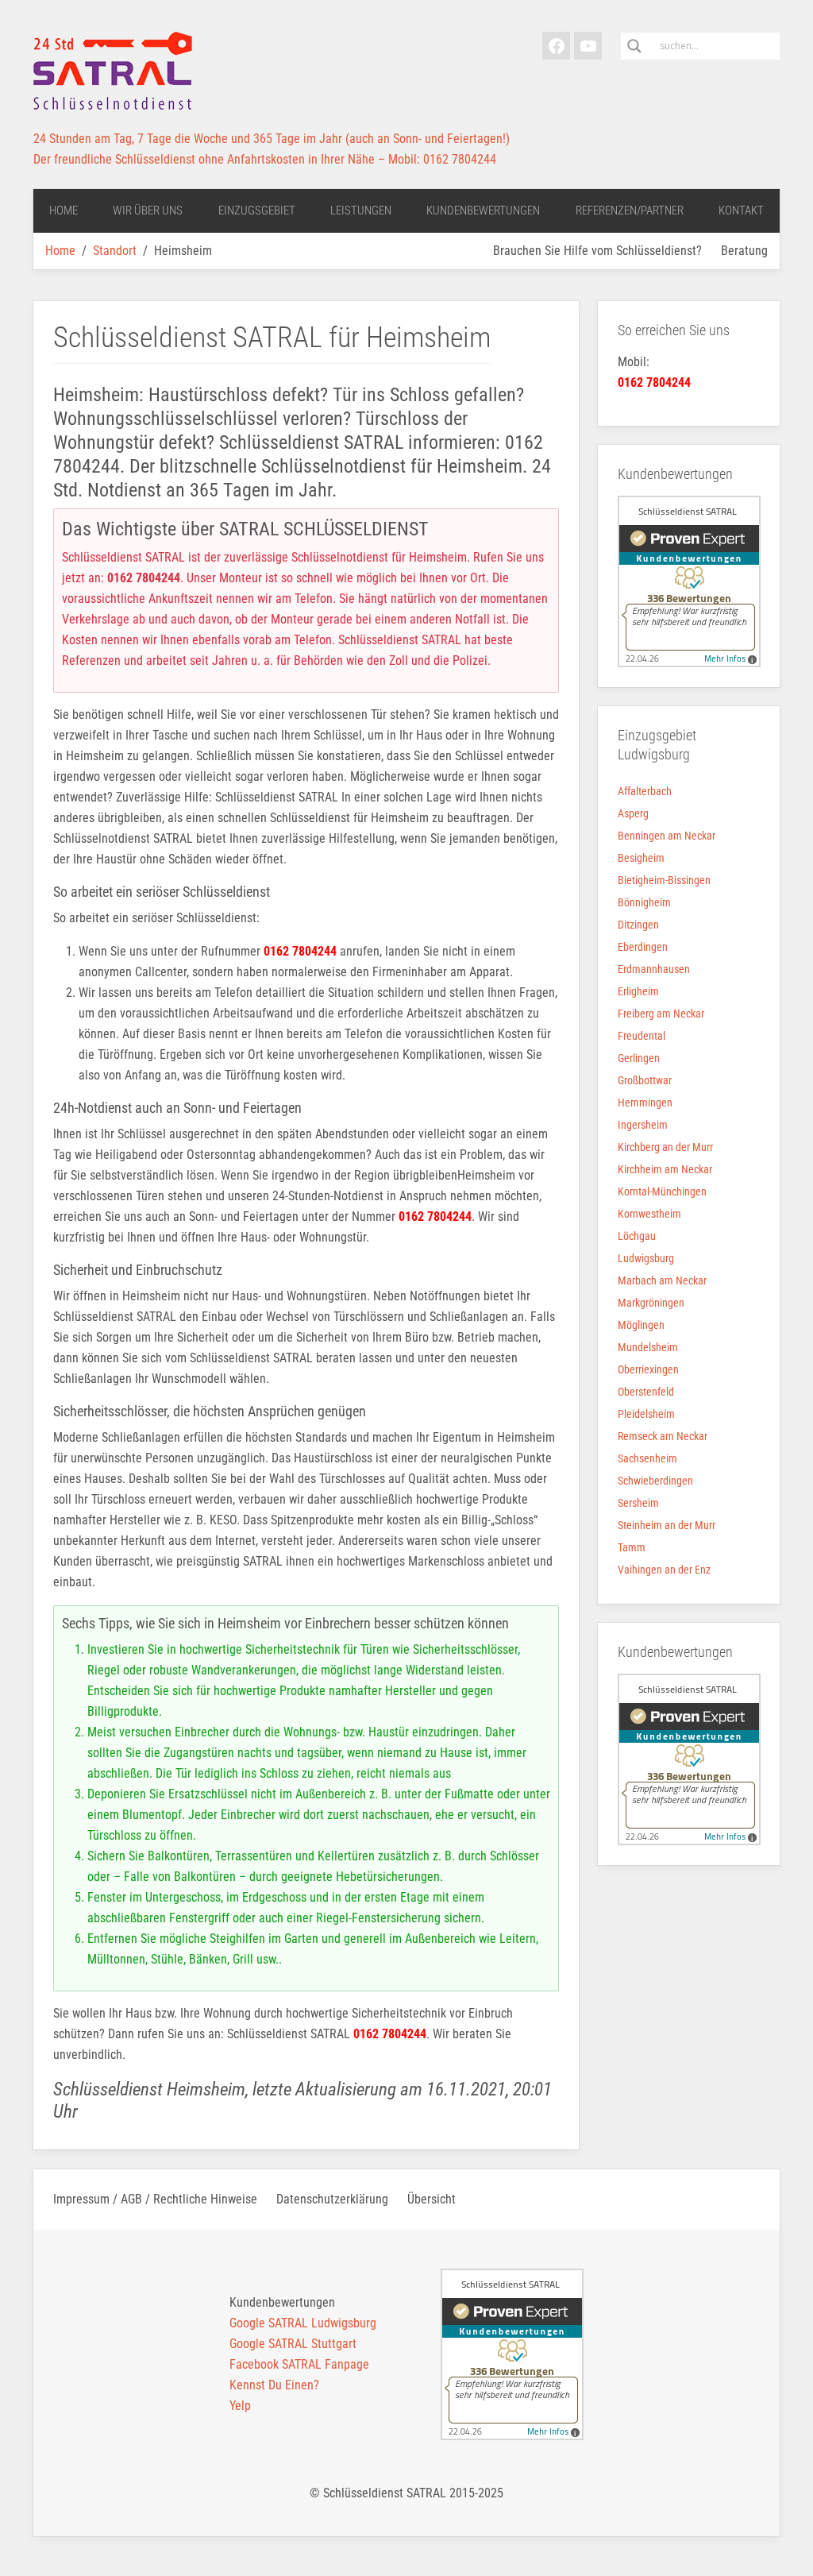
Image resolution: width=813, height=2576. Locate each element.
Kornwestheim (649, 1214)
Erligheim (638, 991)
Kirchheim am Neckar (665, 1169)
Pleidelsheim (646, 1414)
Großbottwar (645, 1080)
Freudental (642, 1036)
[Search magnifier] (634, 46)
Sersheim (638, 1503)
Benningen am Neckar (667, 836)
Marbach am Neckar (662, 1280)
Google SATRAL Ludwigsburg (303, 2323)
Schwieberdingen (655, 1481)
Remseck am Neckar (663, 1436)
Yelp (240, 2406)
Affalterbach (645, 791)
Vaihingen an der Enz (664, 1570)
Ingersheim (643, 1125)
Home (60, 251)
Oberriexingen (648, 1369)
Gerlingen (639, 1058)
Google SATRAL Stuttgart (293, 2344)
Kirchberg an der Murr (665, 1147)
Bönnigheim (644, 902)
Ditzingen (638, 925)
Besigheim (641, 858)
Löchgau (637, 1236)
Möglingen (641, 1325)
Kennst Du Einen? (274, 2385)
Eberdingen (643, 947)
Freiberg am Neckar (661, 1014)
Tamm (632, 1547)
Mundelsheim (648, 1347)
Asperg (633, 813)
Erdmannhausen (654, 969)
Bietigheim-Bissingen (664, 880)
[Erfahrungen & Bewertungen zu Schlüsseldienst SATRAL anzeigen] (689, 580)
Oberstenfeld (646, 1392)
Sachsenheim (647, 1458)
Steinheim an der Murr (667, 1525)
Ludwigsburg (646, 1258)
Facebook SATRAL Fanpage (299, 2364)
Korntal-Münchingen (662, 1191)
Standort (115, 251)
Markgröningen (651, 1303)
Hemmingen (645, 1103)
